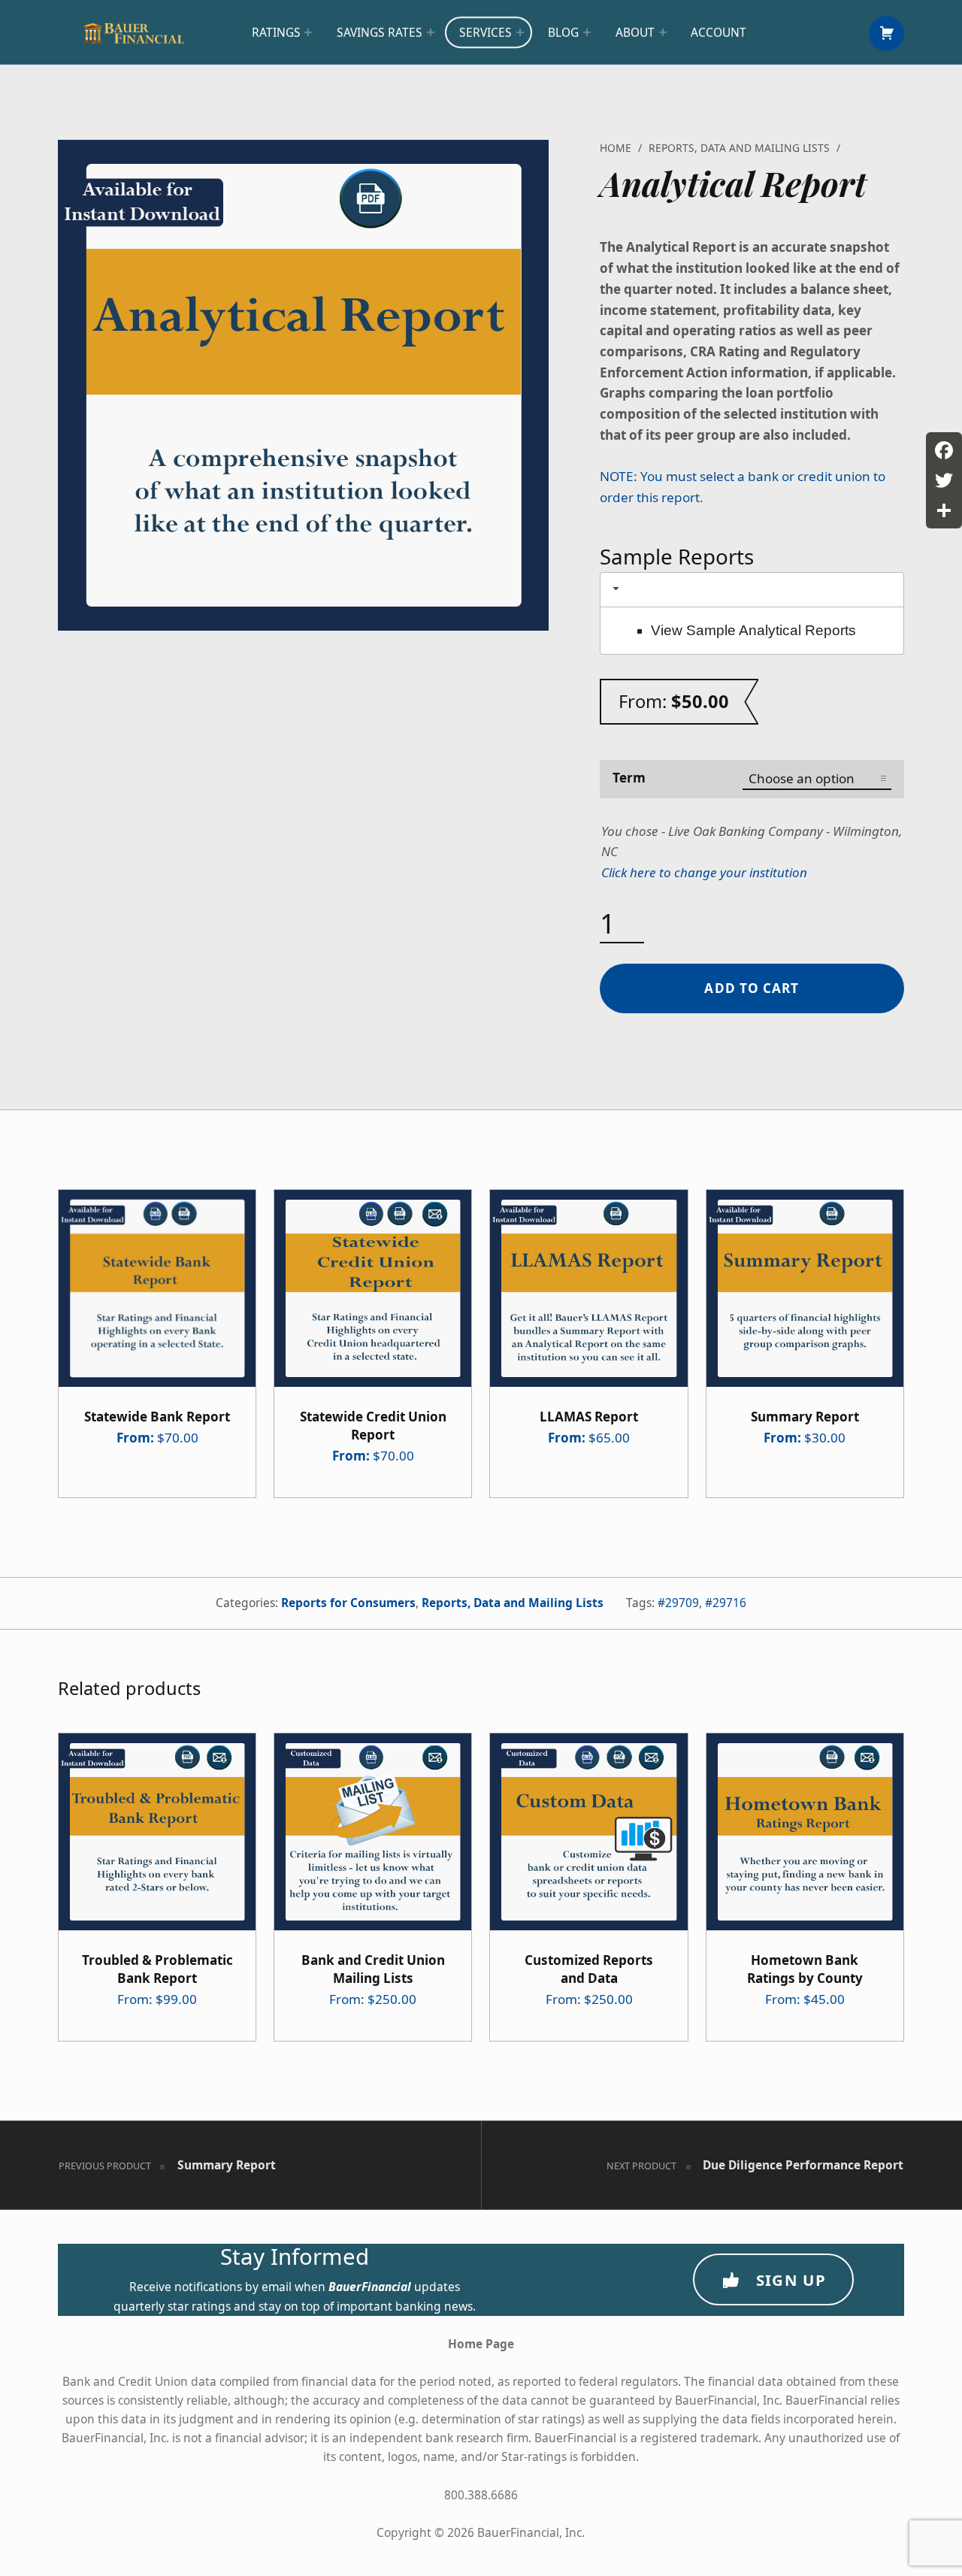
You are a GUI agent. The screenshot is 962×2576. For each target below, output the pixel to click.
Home (616, 148)
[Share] (944, 510)
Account (718, 32)
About (635, 32)
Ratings (276, 32)
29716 (729, 1603)
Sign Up (791, 2280)
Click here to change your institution (704, 872)
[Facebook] (944, 450)
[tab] (752, 590)
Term (629, 778)
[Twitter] (944, 480)
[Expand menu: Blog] (587, 32)
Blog (563, 32)
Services (486, 32)
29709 (682, 1603)
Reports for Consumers (348, 1603)
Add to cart (752, 988)
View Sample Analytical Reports (753, 630)
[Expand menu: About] (663, 32)
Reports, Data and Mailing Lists (739, 148)
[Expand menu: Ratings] (308, 32)
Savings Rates (380, 32)
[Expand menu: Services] (520, 32)
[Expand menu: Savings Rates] (431, 32)
